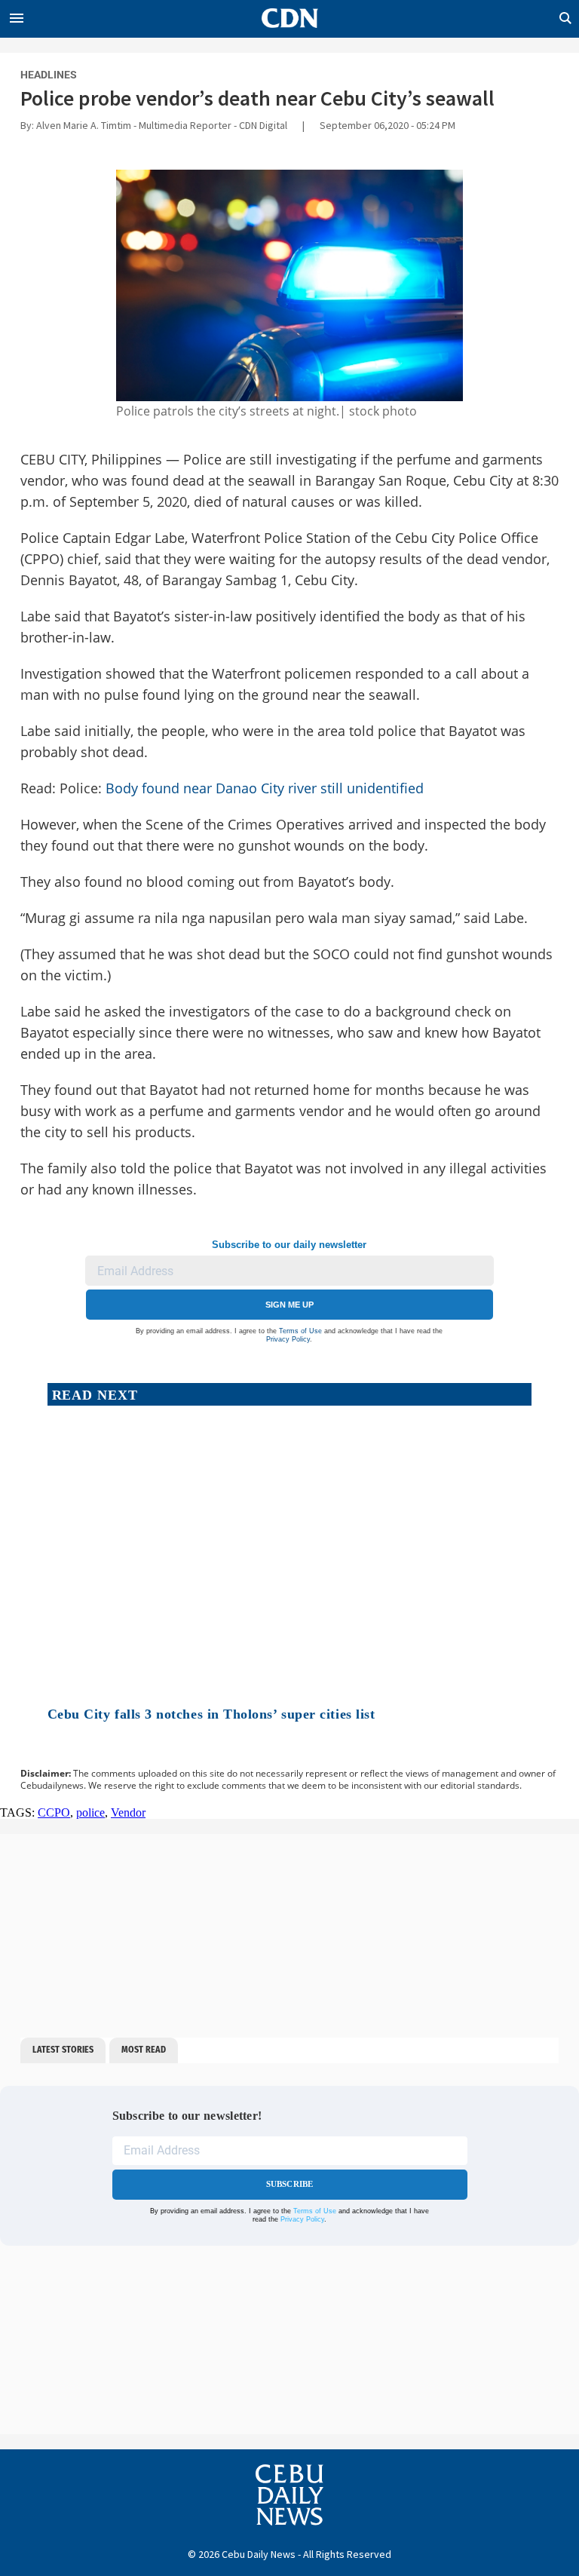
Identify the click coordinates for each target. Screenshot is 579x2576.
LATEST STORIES (63, 2050)
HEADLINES (49, 75)
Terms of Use (300, 1331)
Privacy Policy (288, 1339)
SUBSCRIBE (290, 2184)
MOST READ (144, 2050)
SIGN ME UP (289, 1305)
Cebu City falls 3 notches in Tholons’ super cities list (211, 1714)
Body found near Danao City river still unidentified (263, 788)
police (90, 1812)
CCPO (54, 1812)
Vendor (128, 1812)
